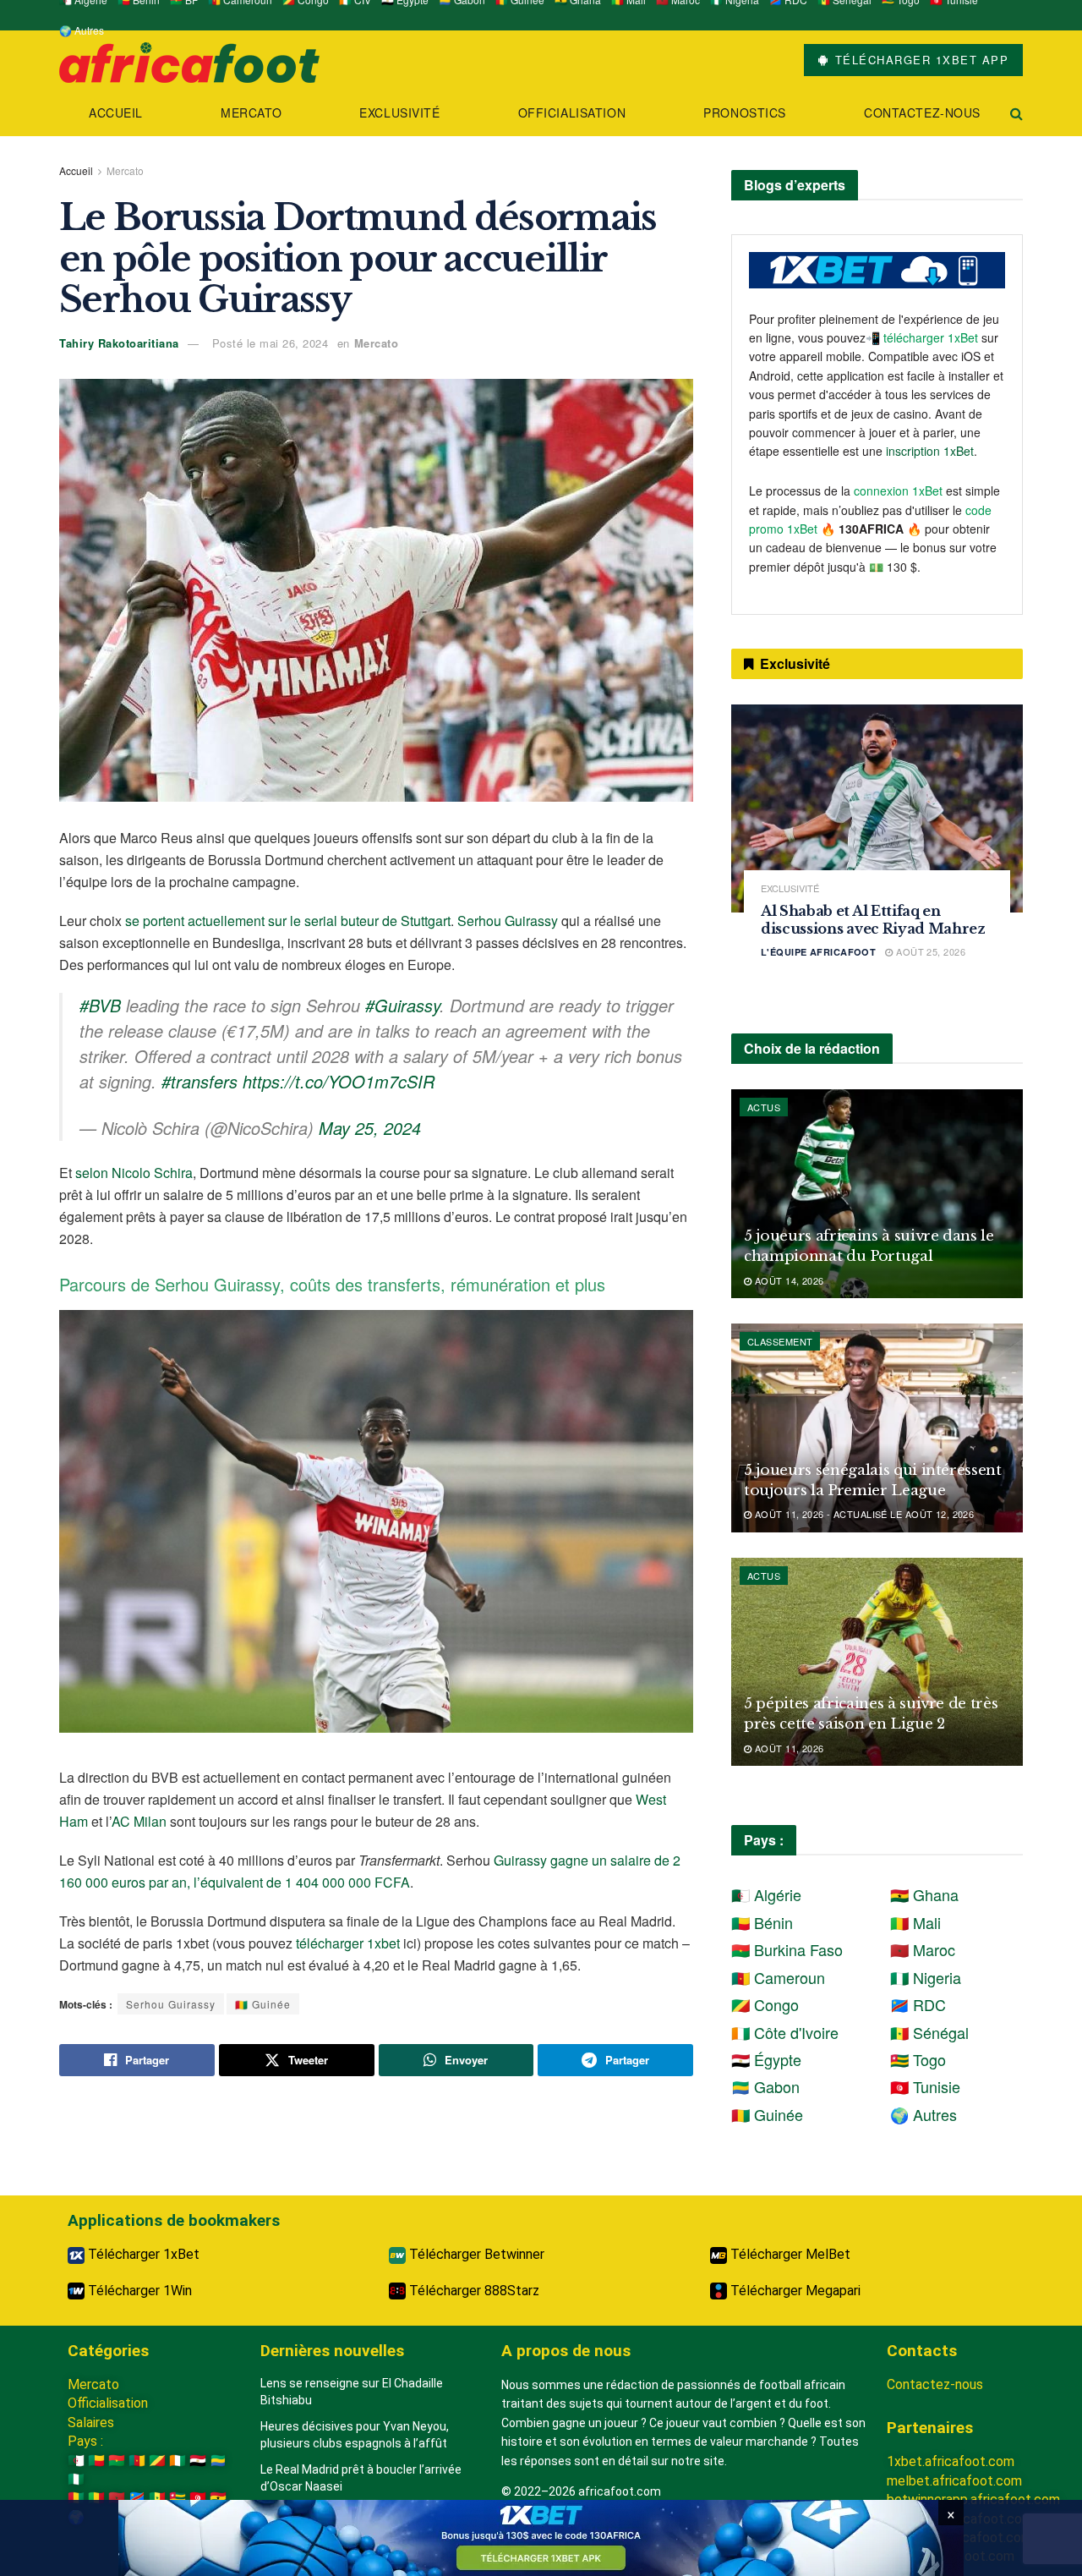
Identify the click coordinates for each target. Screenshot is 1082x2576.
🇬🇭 (218, 2498)
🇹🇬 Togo (918, 2059)
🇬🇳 (76, 2498)
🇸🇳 (157, 2498)
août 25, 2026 (929, 951)
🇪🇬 (198, 2461)
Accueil (116, 112)
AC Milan (139, 1821)
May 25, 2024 (370, 1128)
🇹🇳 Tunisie (925, 2086)
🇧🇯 (96, 2461)
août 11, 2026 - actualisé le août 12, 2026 (863, 1514)
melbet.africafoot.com (954, 2481)
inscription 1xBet (930, 451)
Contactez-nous (922, 112)
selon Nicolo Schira (134, 1173)
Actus (764, 1107)
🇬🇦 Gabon (765, 2086)
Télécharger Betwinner (475, 2254)
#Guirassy (402, 1005)
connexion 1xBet (898, 491)
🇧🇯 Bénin (762, 1922)
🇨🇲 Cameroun (778, 1977)
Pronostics (745, 112)
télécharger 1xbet (348, 1943)
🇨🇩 (137, 2498)
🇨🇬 (157, 2461)
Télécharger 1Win (138, 2291)
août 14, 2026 (787, 1280)
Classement (780, 1341)
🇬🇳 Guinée (263, 2004)
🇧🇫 (117, 2461)
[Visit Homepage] (189, 60)
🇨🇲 (137, 2461)
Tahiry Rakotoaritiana (119, 343)
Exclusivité (399, 112)
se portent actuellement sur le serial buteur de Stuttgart (288, 921)
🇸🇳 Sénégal (929, 2032)
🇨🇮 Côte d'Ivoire (785, 2032)
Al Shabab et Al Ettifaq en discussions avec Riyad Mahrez (873, 920)
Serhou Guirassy (508, 921)
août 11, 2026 (787, 1748)
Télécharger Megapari (794, 2291)
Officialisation (572, 112)
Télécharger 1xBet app (919, 60)
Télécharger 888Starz (473, 2291)
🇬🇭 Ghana (924, 1894)
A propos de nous (566, 2351)
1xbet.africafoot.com (951, 2461)
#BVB (100, 1005)
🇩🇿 (76, 2461)
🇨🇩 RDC (918, 2004)
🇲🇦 (117, 2498)
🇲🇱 (96, 2498)
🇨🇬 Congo (765, 2004)
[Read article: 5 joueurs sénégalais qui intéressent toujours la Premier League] (877, 1428)
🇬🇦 (218, 2461)
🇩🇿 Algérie (766, 1894)
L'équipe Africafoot (818, 952)
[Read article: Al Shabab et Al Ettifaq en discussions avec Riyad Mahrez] (877, 809)
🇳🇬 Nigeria (926, 1977)
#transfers (199, 1081)
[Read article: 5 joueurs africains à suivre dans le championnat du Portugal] (877, 1194)
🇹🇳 (198, 2498)
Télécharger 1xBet (142, 2254)
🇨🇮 (178, 2461)
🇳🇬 (76, 2479)
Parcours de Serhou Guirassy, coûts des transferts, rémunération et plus (332, 1284)
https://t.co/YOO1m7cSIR (339, 1081)
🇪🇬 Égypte (766, 2059)
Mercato (251, 112)
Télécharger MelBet (789, 2254)
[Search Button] (1016, 113)
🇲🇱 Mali (915, 1922)
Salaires (91, 2423)
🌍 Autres (82, 30)
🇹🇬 (178, 2498)
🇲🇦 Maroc (923, 1949)
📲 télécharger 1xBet (924, 337)
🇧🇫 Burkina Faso (787, 1949)
